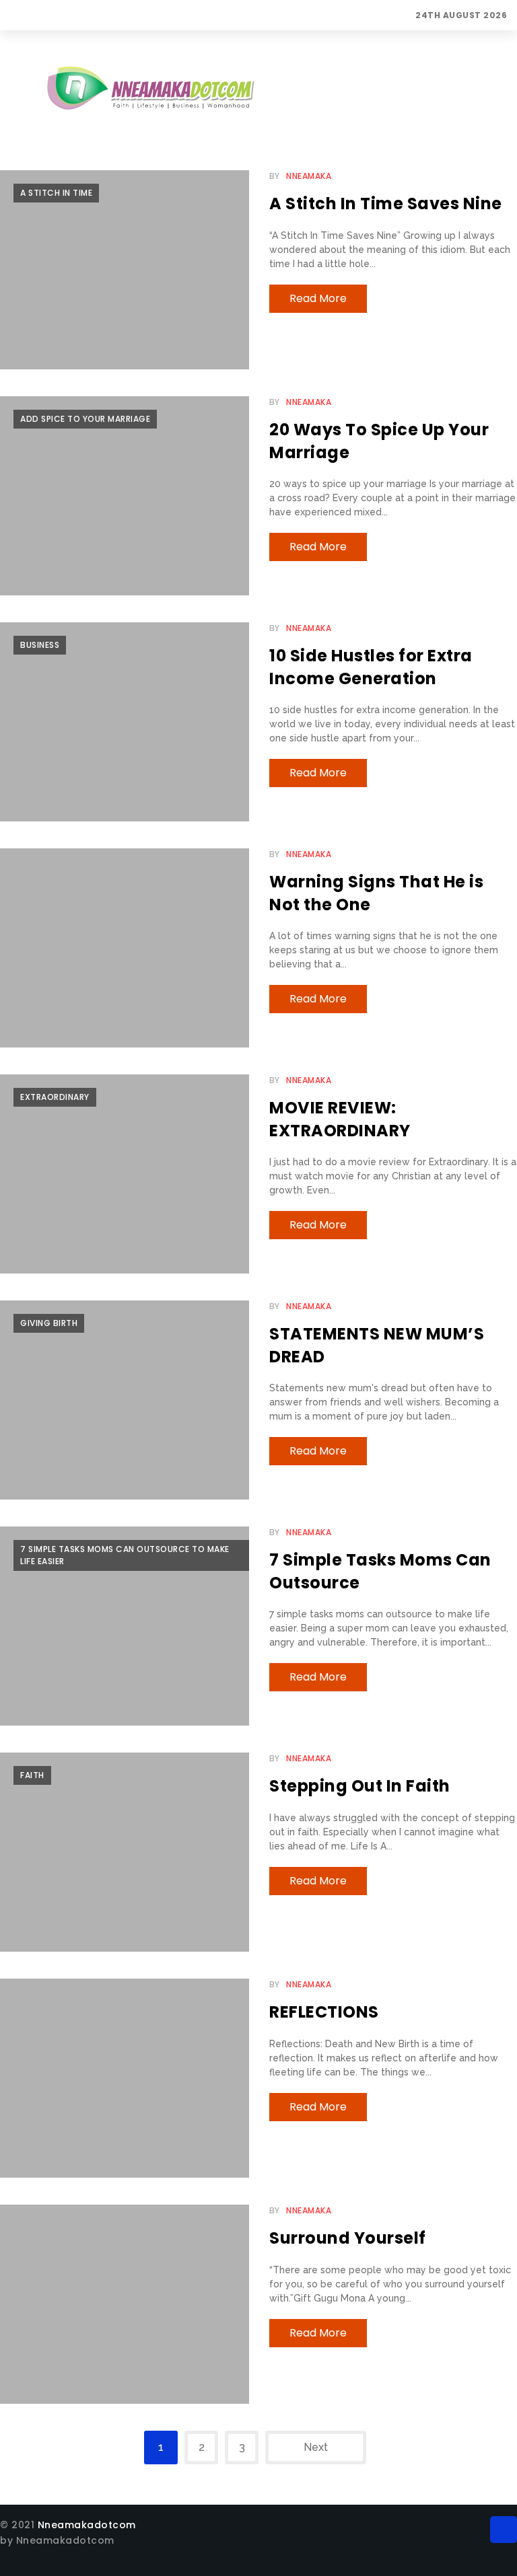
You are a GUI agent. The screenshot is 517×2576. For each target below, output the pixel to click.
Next (316, 2447)
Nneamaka (309, 176)
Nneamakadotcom (87, 2525)
